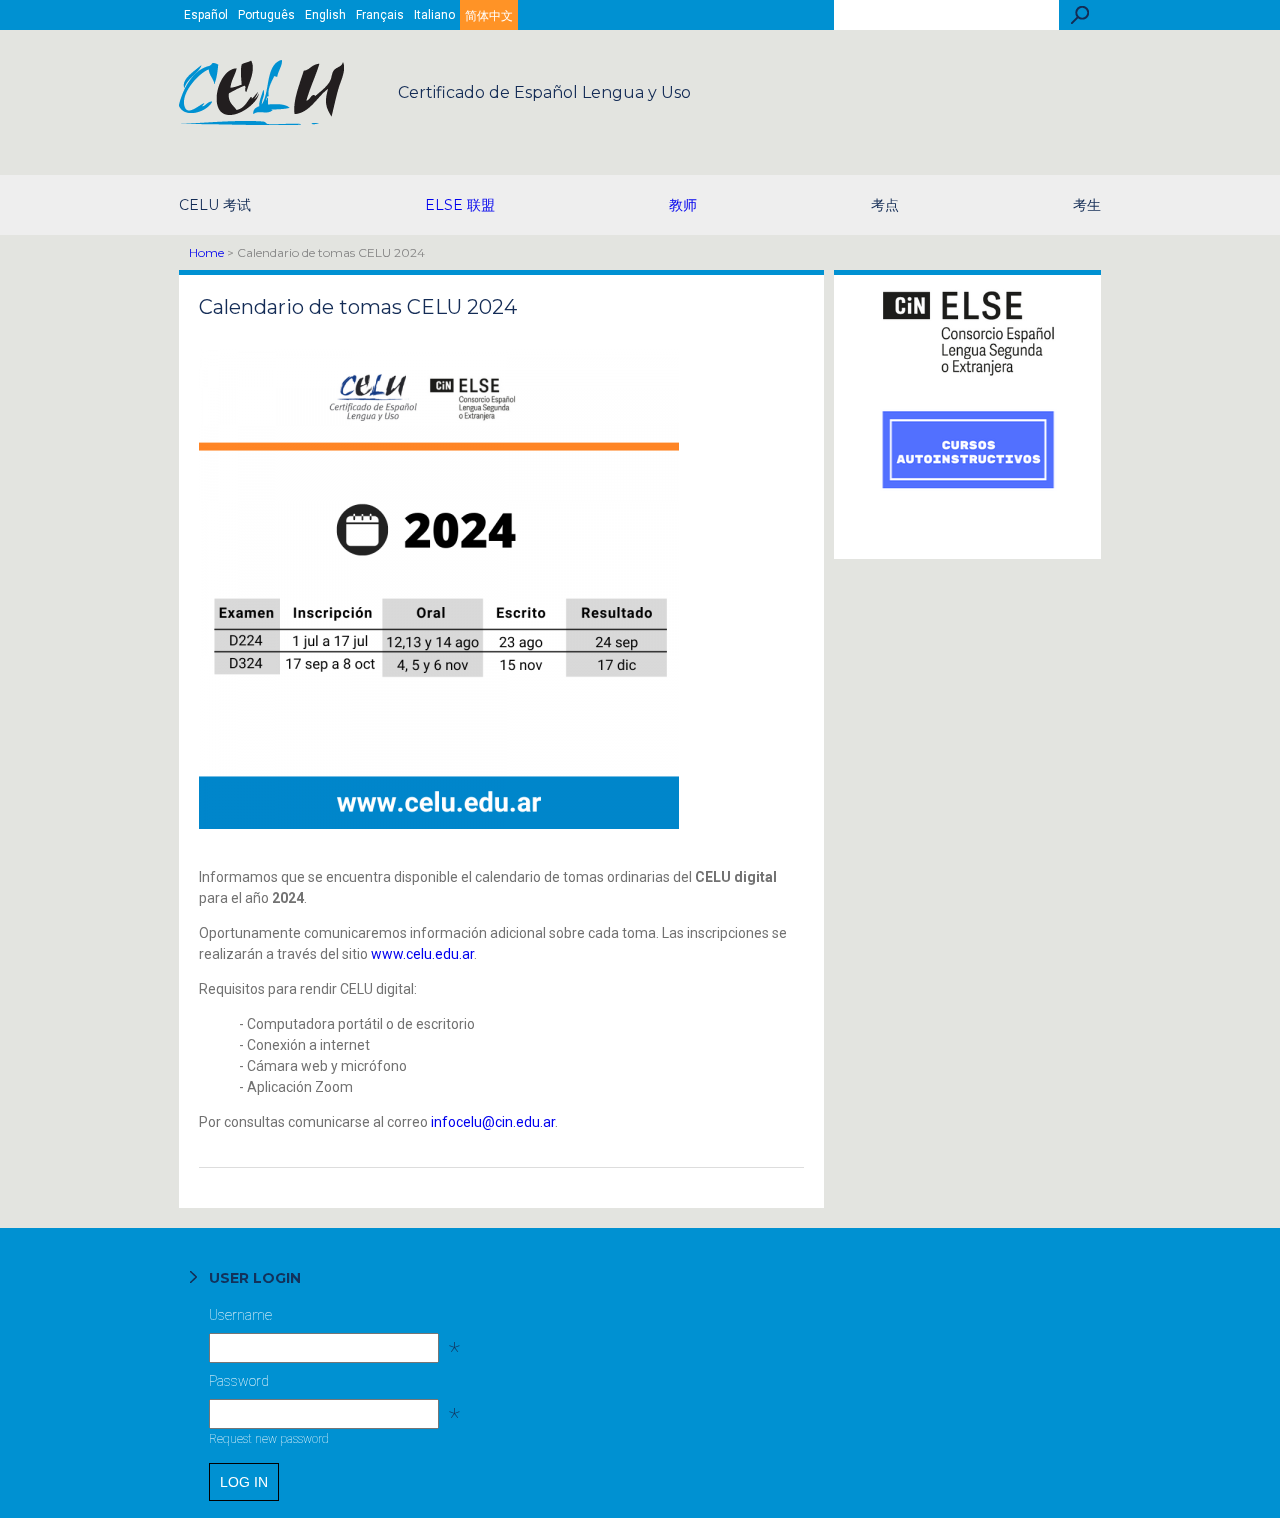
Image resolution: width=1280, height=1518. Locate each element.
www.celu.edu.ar (422, 954)
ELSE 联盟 (460, 205)
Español (206, 15)
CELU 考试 (215, 205)
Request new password (269, 1439)
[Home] (263, 119)
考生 (1087, 205)
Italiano (434, 15)
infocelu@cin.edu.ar (493, 1122)
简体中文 (489, 16)
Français (380, 15)
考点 (885, 205)
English (325, 15)
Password (322, 1386)
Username (322, 1320)
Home (206, 252)
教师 (683, 205)
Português (266, 15)
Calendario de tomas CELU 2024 (358, 307)
